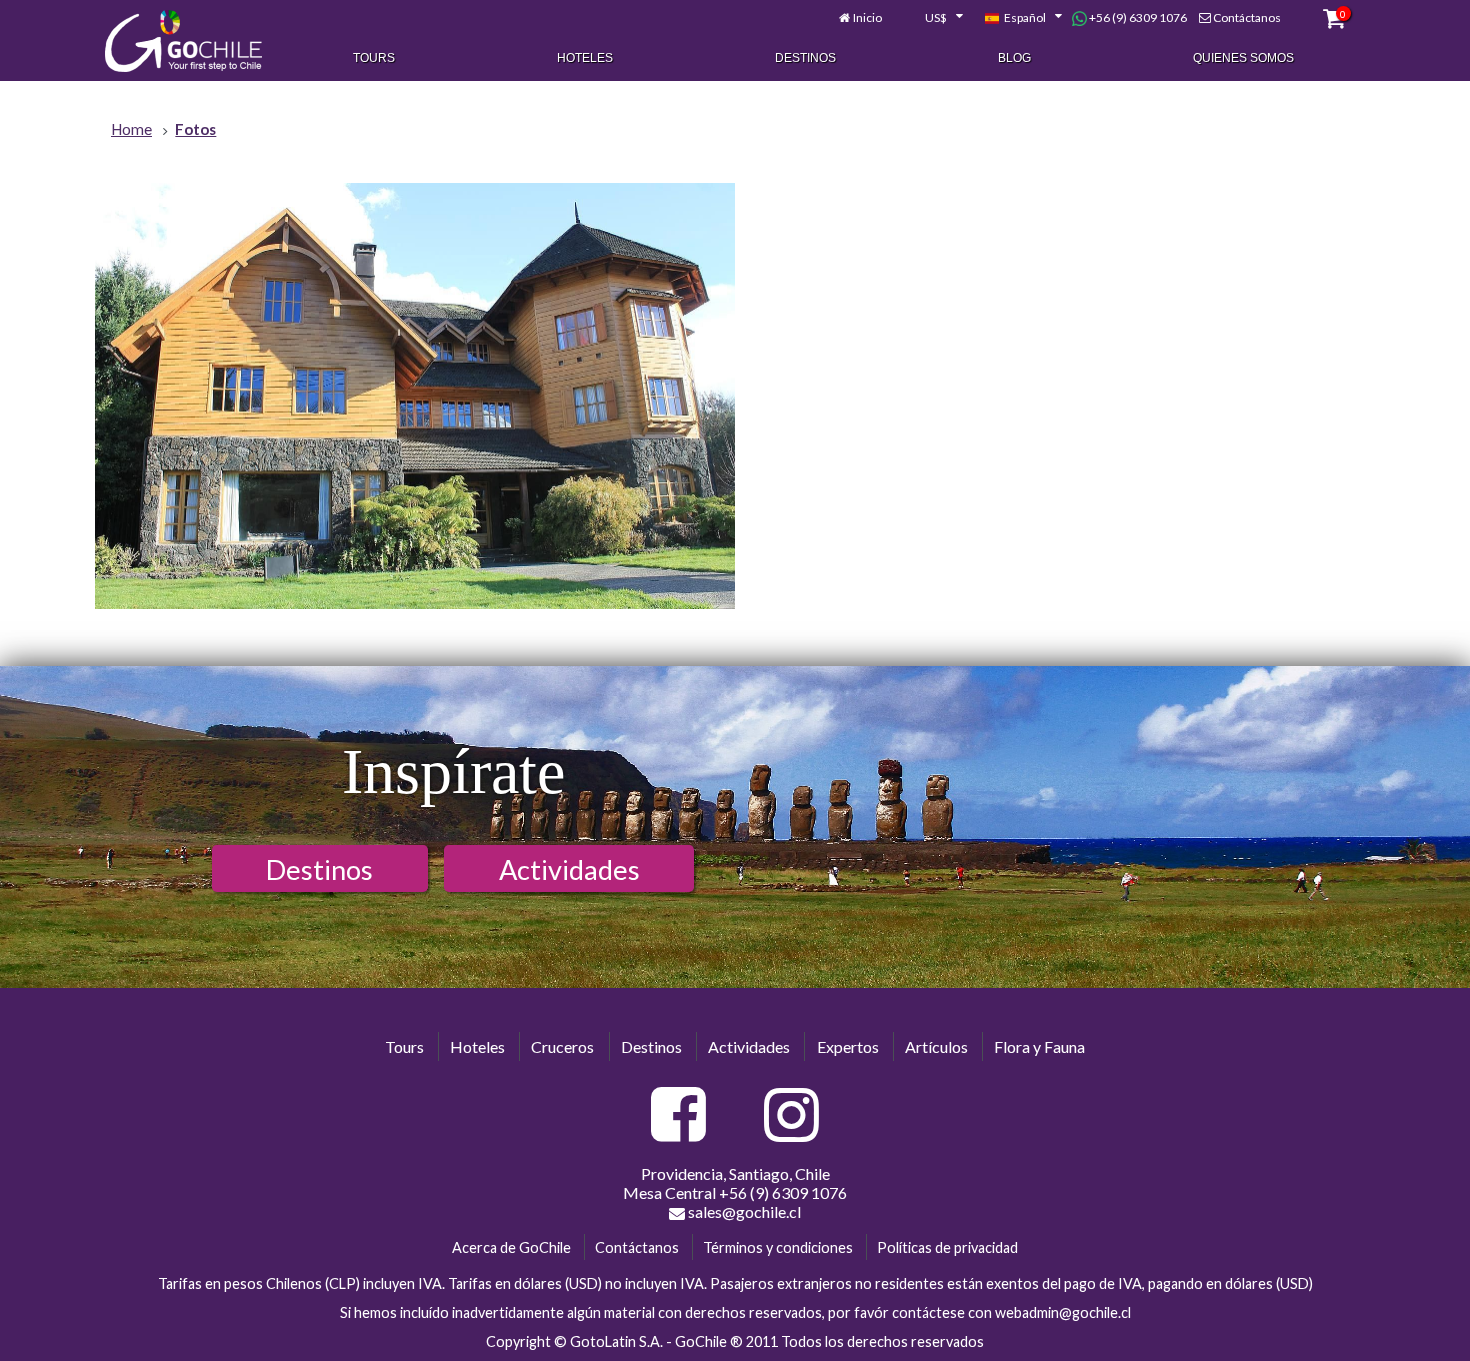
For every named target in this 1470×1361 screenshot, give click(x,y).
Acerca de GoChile (511, 1247)
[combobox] (933, 18)
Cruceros (562, 1046)
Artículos (936, 1046)
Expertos (848, 1046)
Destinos (805, 58)
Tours (374, 58)
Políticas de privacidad (947, 1247)
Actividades (569, 869)
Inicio (867, 17)
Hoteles (585, 58)
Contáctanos (1247, 17)
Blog (1014, 58)
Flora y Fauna (1039, 1046)
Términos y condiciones (778, 1247)
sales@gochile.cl (743, 1211)
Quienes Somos (1243, 58)
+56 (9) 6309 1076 (1137, 17)
